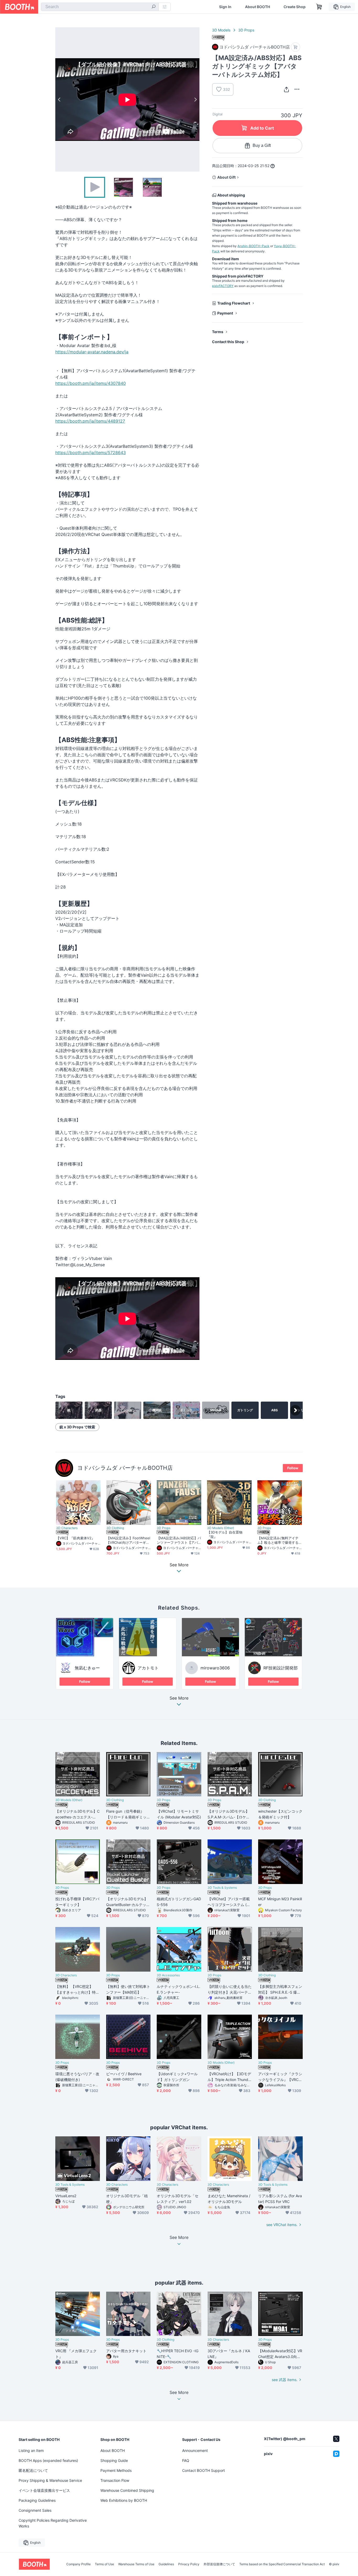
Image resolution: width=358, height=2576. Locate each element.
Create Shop (295, 7)
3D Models (221, 30)
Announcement (195, 2450)
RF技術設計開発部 (281, 1668)
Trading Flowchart (234, 303)
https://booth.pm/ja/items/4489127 (90, 421)
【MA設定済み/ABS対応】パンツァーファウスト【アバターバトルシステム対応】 (179, 1540)
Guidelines (166, 2564)
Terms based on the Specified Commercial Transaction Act (282, 2564)
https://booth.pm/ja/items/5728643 (91, 453)
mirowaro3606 (215, 1668)
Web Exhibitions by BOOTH (124, 2500)
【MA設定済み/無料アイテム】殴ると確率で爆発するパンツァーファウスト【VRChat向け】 (278, 1540)
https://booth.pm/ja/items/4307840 (91, 383)
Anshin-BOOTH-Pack (253, 246)
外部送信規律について (219, 2564)
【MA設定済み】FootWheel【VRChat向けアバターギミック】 (128, 1540)
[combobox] (100, 7)
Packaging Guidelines (37, 2500)
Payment (225, 313)
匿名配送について (33, 2470)
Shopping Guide (114, 2460)
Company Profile (78, 2564)
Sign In (225, 7)
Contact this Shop (228, 342)
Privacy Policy (189, 2564)
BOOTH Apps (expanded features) (48, 2460)
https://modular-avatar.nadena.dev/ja (92, 352)
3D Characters (67, 1528)
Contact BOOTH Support (204, 2470)
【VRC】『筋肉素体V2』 (75, 1538)
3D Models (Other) (221, 1528)
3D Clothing (115, 1528)
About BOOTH (257, 7)
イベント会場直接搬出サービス (44, 2490)
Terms (218, 332)
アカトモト (148, 1668)
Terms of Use (104, 2564)
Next (195, 99)
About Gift (226, 177)
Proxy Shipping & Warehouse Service (50, 2480)
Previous (59, 99)
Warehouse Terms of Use (136, 2564)
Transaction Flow (115, 2480)
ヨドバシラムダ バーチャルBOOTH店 (125, 1468)
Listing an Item (31, 2450)
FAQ (186, 2460)
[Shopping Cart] (319, 7)
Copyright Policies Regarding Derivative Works (53, 2523)
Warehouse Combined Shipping (127, 2490)
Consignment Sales (35, 2510)
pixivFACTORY (223, 286)
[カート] (295, 47)
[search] (154, 7)
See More (179, 1698)
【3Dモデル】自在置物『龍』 (225, 1534)
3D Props (246, 30)
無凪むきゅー (87, 1668)
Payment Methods (116, 2470)
